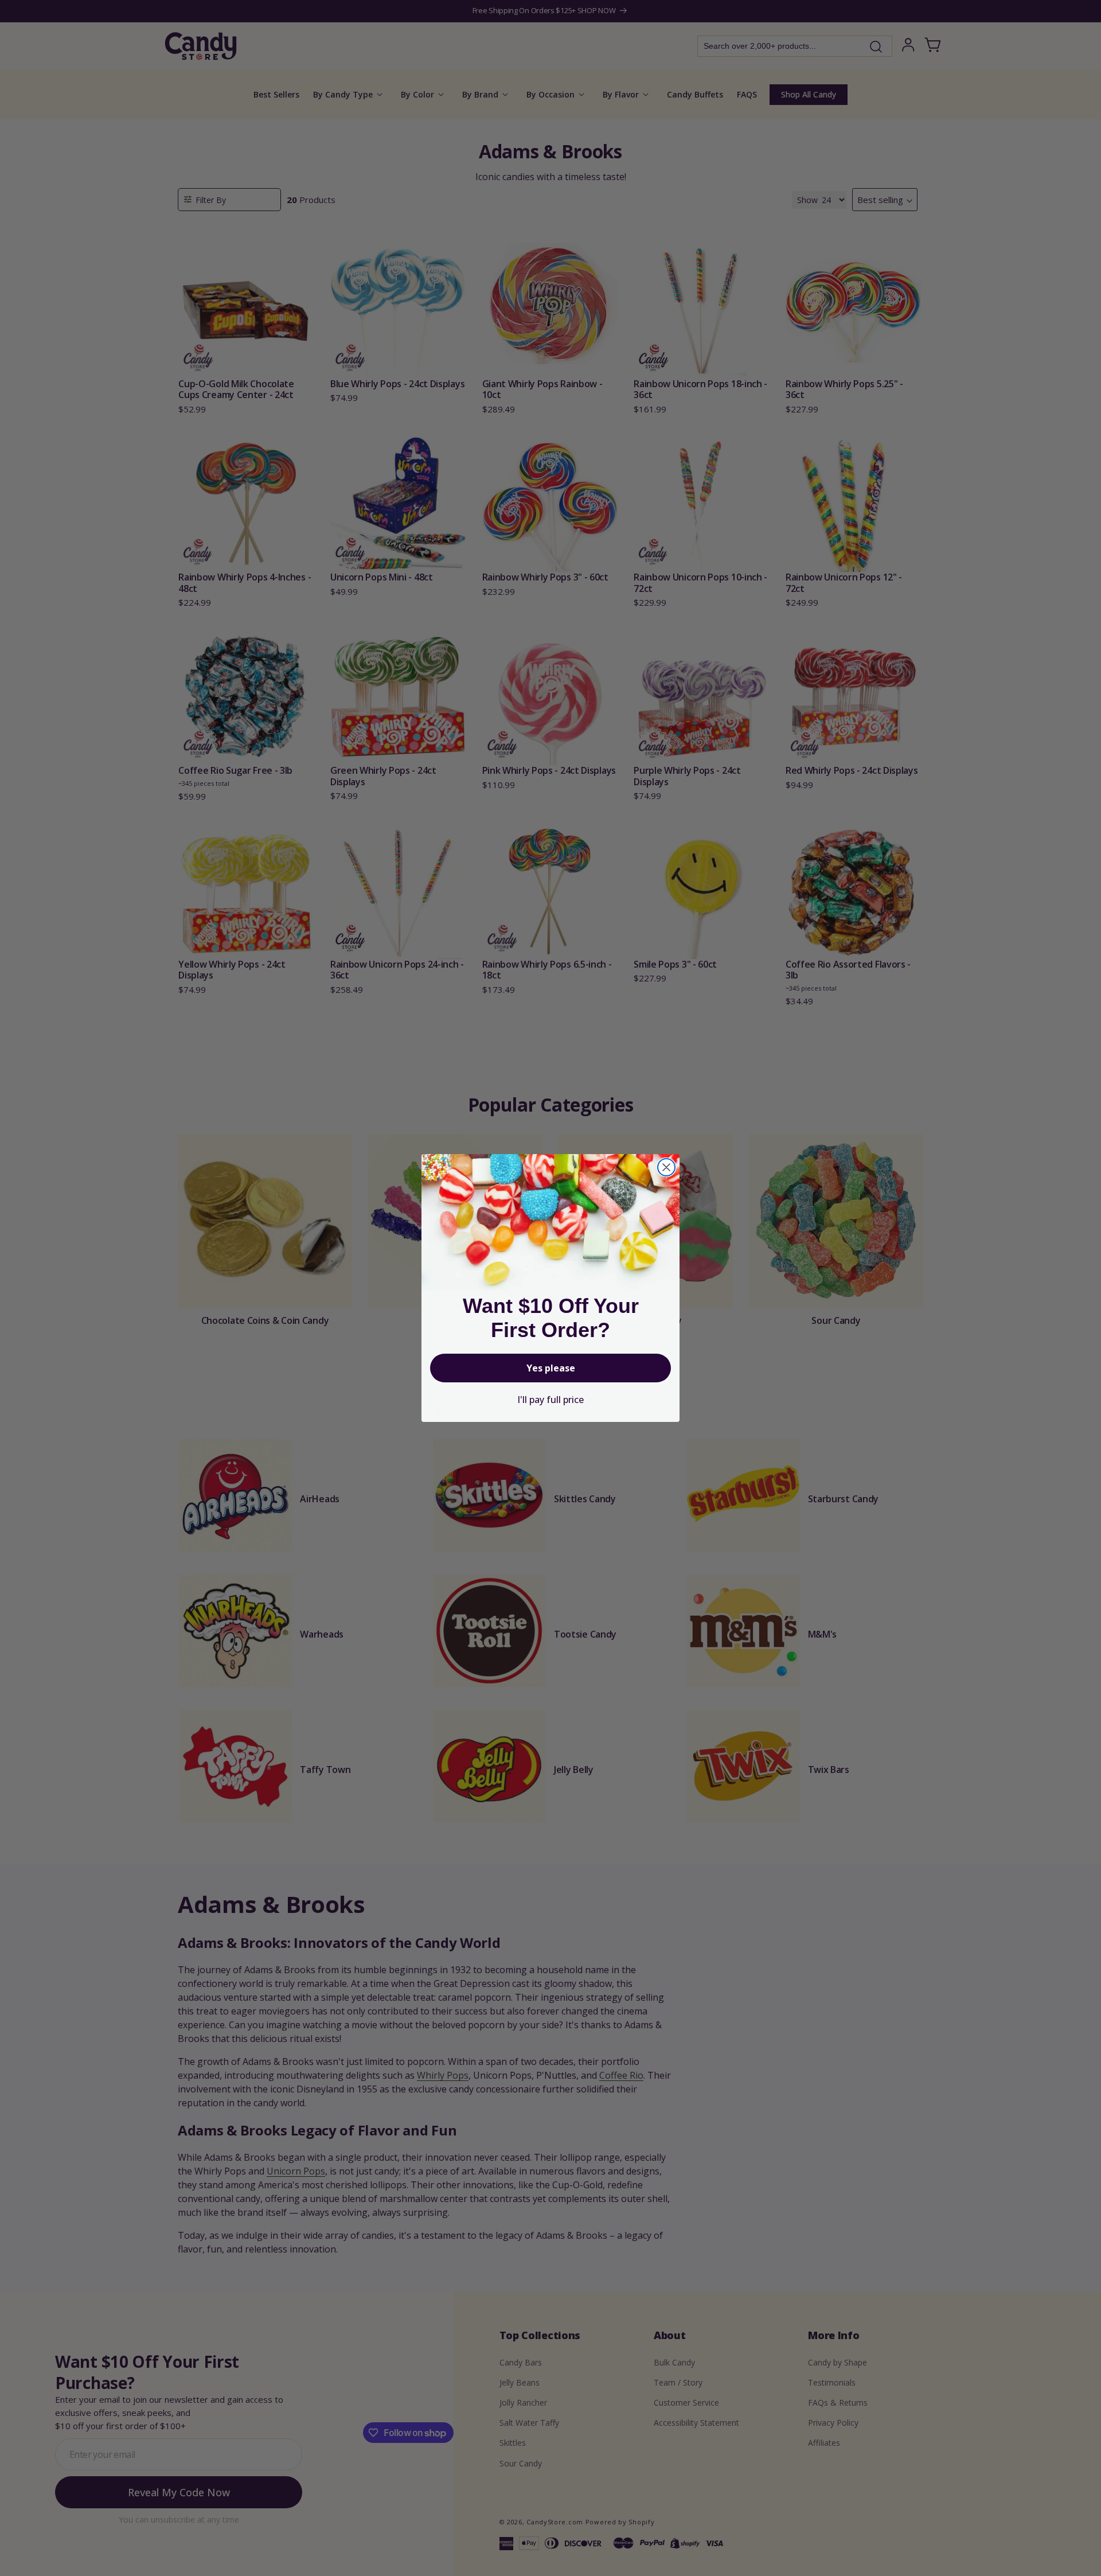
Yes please (551, 1368)
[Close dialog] (666, 1167)
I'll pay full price (550, 1400)
